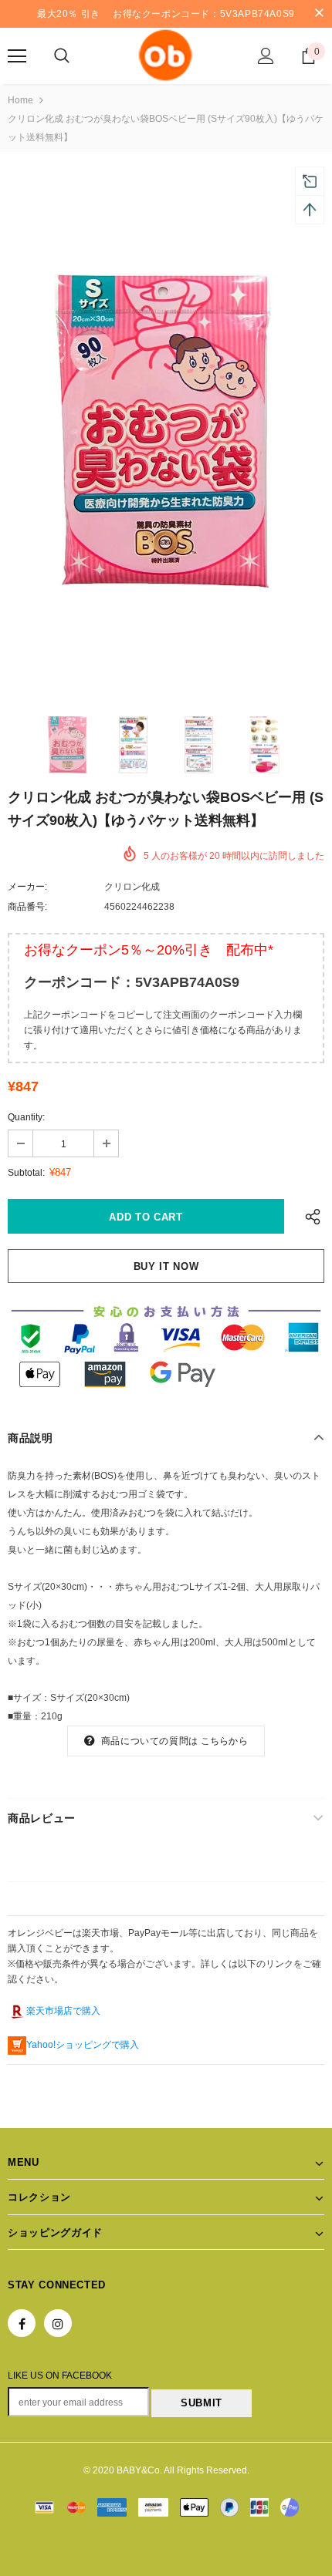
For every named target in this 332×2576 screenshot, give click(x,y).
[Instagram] (58, 2323)
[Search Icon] (62, 56)
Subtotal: (26, 1173)
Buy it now (166, 1266)
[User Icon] (266, 56)
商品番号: (27, 907)
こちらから (224, 1741)
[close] (319, 14)
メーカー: (27, 887)
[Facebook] (22, 2323)
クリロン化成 (132, 887)
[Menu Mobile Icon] (17, 56)
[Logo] (166, 55)
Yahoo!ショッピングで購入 (83, 2045)
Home (20, 100)
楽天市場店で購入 (63, 2011)
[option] (166, 432)
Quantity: (26, 1117)
